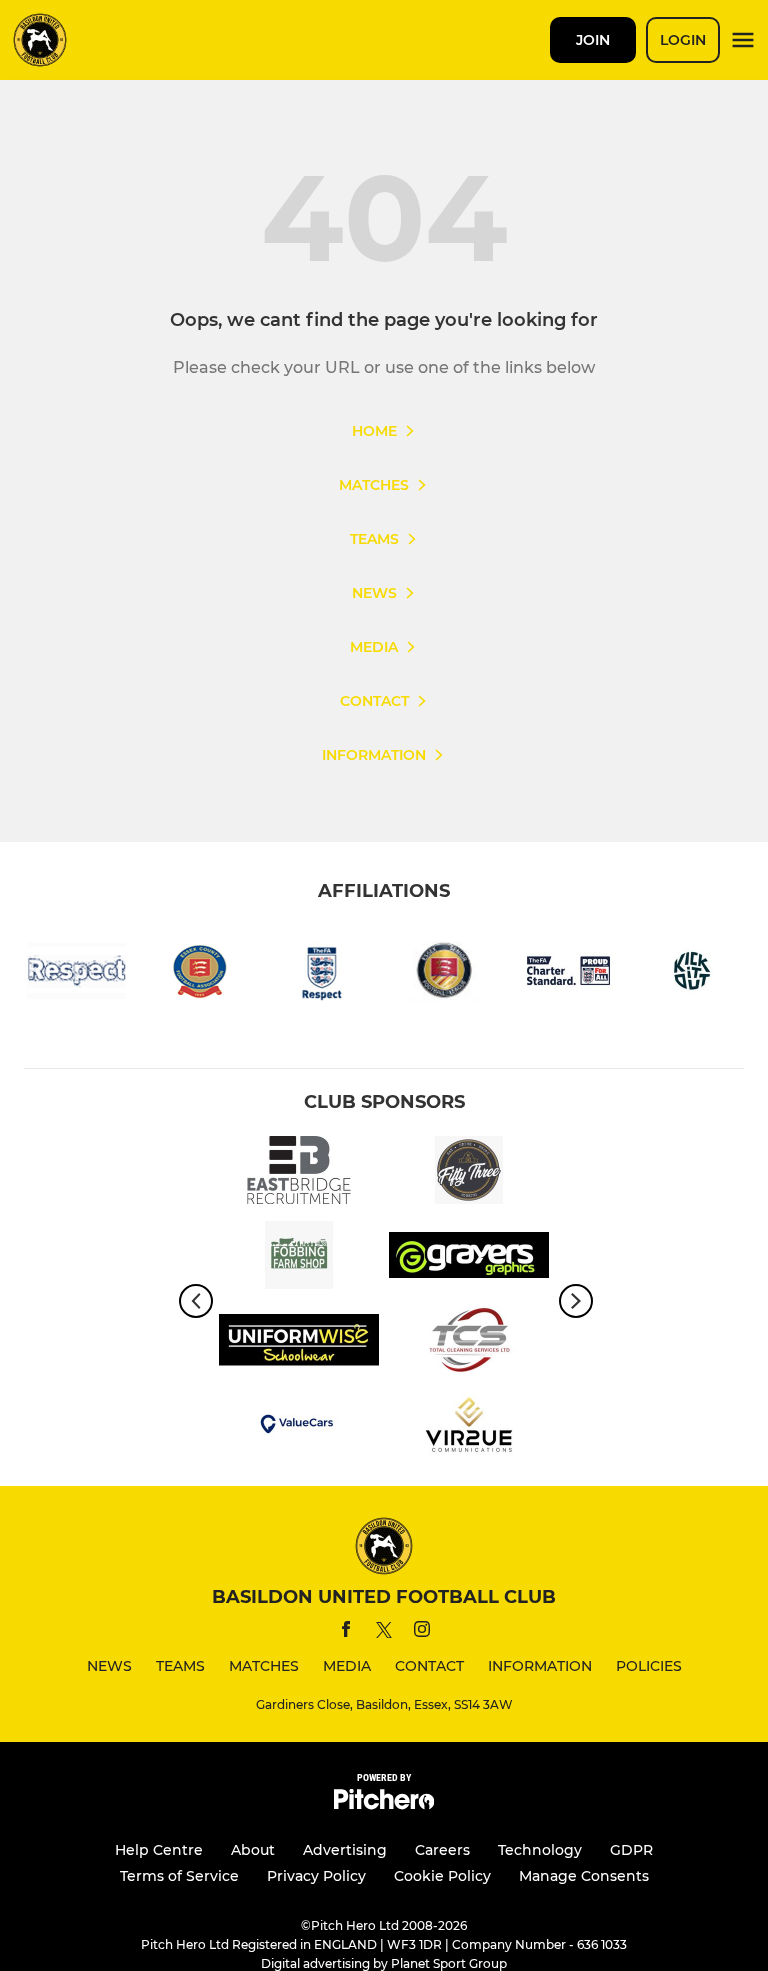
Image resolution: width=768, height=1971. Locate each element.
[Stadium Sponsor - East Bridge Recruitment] (299, 1173)
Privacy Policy (316, 1876)
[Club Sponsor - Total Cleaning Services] (469, 1343)
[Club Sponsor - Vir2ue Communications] (469, 1428)
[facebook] (346, 1632)
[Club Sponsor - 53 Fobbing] (469, 1173)
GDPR (631, 1850)
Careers (442, 1850)
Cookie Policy (442, 1876)
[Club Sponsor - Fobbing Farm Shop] (299, 1258)
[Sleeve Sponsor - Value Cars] (299, 1428)
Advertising (345, 1850)
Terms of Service (179, 1876)
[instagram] (422, 1632)
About (253, 1850)
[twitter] (384, 1633)
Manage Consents (584, 1876)
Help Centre (159, 1850)
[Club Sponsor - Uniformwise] (299, 1343)
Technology (540, 1850)
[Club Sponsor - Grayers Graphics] (469, 1258)
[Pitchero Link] (384, 1804)
